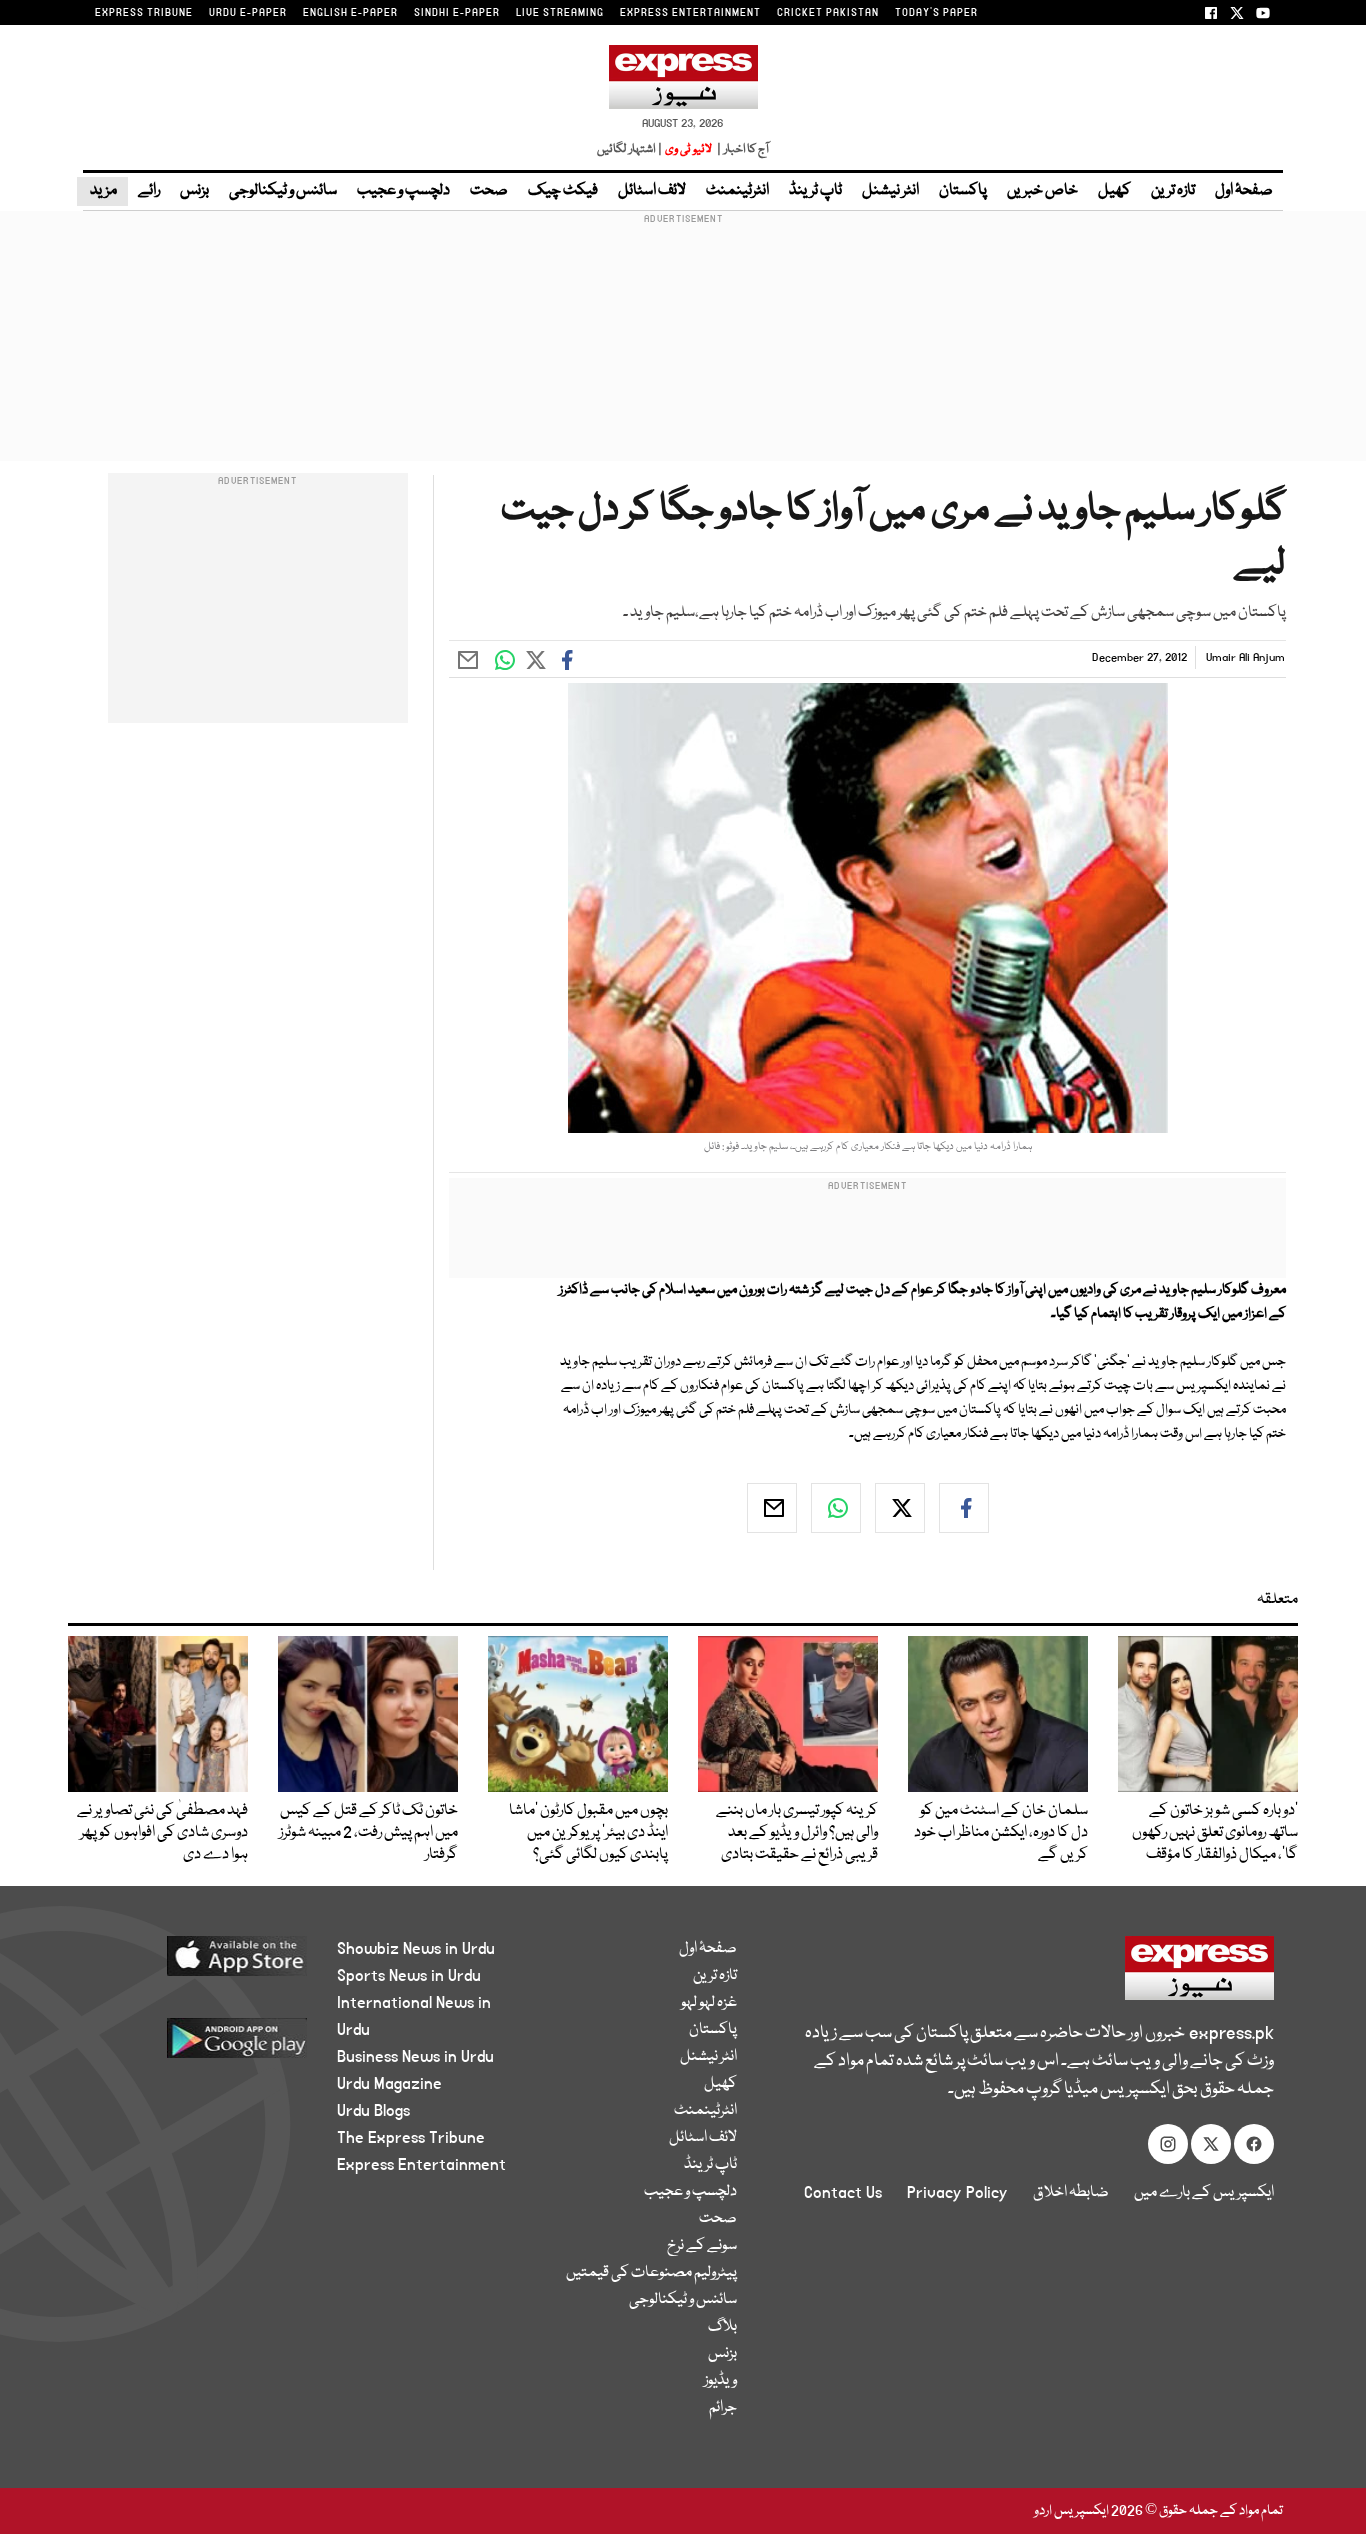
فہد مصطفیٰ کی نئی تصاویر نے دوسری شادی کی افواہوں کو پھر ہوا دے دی (162, 1833)
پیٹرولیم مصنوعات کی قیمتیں (651, 2273)
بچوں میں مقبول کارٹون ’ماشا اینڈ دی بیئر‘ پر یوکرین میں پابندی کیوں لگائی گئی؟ (588, 1833)
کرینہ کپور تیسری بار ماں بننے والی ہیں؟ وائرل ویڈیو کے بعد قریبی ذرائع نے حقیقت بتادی (797, 1833)
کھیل (1114, 191)
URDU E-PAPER (248, 13)
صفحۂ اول (1244, 191)
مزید (102, 191)
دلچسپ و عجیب (403, 191)
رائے (149, 191)
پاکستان (963, 191)
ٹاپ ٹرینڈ (815, 191)
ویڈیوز (720, 2381)
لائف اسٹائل (652, 191)
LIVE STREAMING (560, 13)
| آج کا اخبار (741, 149)
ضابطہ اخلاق (1071, 2193)
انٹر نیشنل (890, 191)
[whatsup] (836, 1508)
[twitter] (900, 1508)
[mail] (772, 1508)
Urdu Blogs (373, 2111)
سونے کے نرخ (702, 2246)
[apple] (199, 1963)
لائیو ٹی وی (688, 149)
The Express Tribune (411, 2138)
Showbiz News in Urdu (416, 1949)
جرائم (723, 2408)
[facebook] (964, 1508)
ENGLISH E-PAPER (350, 13)
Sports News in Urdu (409, 1976)
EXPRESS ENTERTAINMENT (690, 13)
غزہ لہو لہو (709, 2003)
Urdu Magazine (389, 2084)
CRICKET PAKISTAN (828, 13)
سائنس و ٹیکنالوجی (283, 191)
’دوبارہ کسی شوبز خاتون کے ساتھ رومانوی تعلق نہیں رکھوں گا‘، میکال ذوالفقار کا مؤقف (1215, 1833)
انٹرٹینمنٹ (737, 191)
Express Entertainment (421, 2165)
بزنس (194, 191)
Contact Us (843, 2193)
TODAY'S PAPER (936, 13)
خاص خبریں (1042, 191)
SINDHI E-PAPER (457, 13)
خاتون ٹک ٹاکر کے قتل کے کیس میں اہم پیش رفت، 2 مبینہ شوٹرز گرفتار (368, 1833)
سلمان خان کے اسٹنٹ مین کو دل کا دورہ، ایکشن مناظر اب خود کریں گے (1001, 1833)
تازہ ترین (1173, 191)
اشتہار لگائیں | (630, 149)
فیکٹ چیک (563, 191)
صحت (489, 191)
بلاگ (722, 2327)
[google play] (199, 2045)
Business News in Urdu (415, 2057)
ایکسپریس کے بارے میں (1204, 2193)
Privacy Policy (957, 2193)
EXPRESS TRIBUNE (144, 13)
